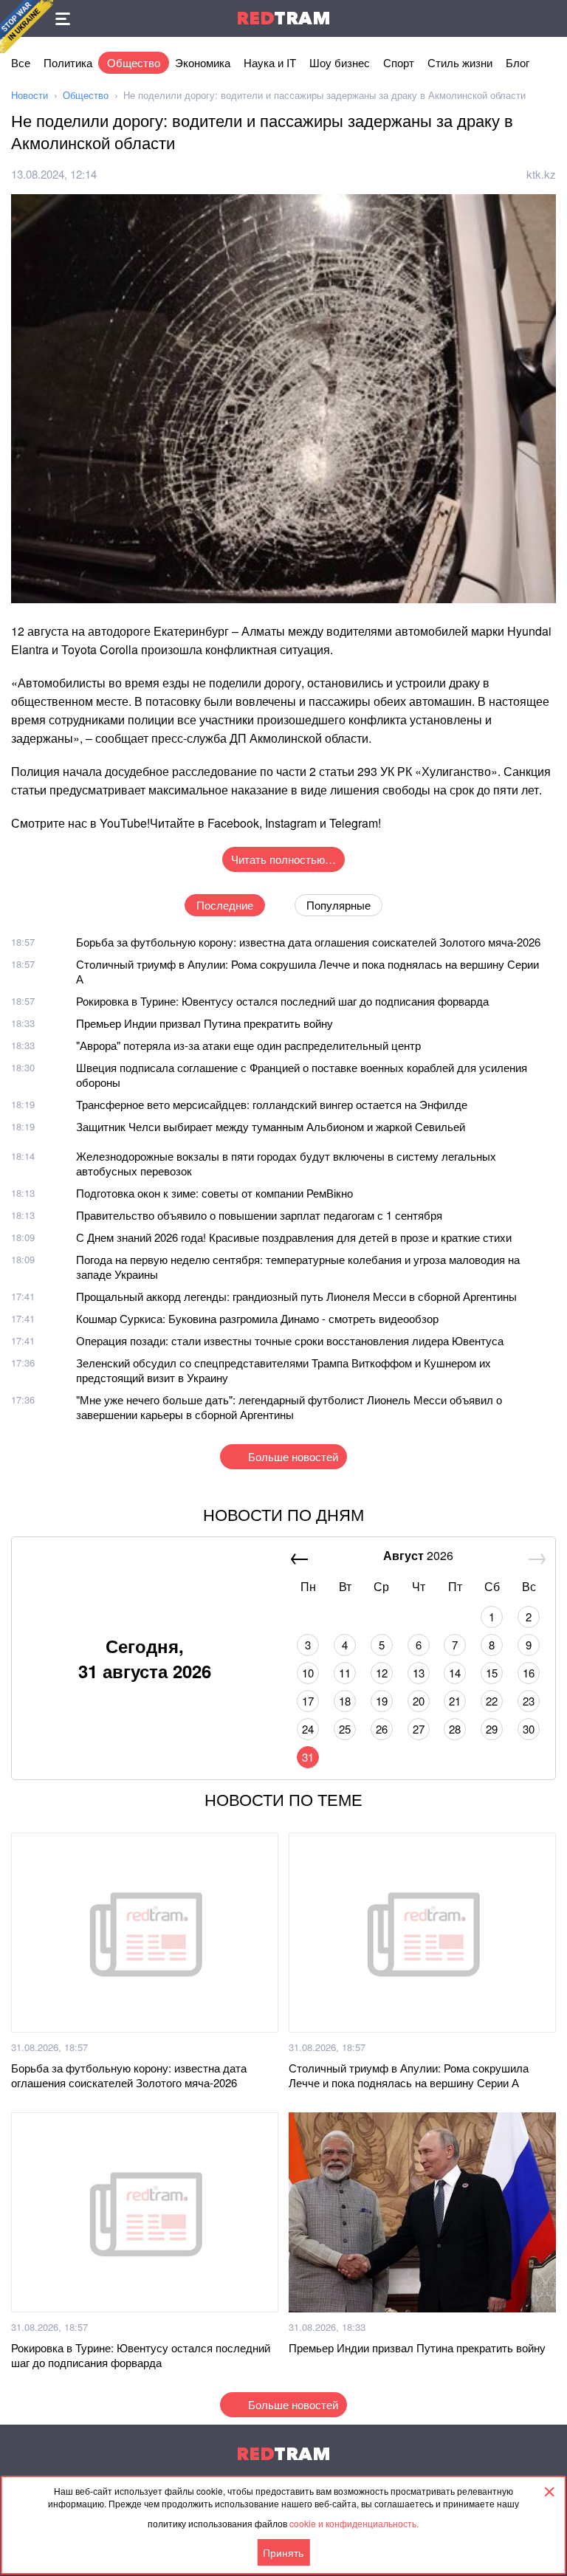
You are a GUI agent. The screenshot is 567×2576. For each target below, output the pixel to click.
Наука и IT (270, 62)
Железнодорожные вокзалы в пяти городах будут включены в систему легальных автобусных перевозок (286, 1163)
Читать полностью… (283, 859)
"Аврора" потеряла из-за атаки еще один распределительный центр (248, 1045)
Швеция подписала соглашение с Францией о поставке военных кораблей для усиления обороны (302, 1075)
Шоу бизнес (340, 62)
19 (382, 1701)
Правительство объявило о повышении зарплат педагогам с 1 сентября (259, 1215)
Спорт (399, 62)
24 (308, 1729)
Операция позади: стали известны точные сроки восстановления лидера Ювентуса (290, 1340)
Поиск (549, 18)
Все (21, 62)
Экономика (203, 62)
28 (455, 1729)
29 (492, 1729)
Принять (283, 2552)
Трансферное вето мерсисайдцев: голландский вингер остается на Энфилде (272, 1104)
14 (455, 1673)
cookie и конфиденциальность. (354, 2523)
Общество (134, 62)
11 (345, 1673)
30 (529, 1729)
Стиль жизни (460, 62)
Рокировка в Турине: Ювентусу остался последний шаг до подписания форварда (282, 1001)
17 (308, 1701)
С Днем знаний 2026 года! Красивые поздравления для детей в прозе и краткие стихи (294, 1237)
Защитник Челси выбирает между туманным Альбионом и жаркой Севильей (271, 1126)
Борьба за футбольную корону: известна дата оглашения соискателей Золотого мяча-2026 (308, 942)
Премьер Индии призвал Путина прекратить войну (205, 1023)
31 (308, 1757)
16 (529, 1673)
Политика (68, 62)
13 (419, 1673)
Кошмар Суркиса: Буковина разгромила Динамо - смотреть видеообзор (257, 1318)
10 (308, 1673)
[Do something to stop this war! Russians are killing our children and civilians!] (27, 27)
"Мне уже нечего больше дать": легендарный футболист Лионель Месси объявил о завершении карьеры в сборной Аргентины (289, 1407)
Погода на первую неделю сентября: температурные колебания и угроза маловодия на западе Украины (298, 1267)
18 (345, 1701)
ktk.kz (541, 174)
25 (345, 1729)
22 (492, 1701)
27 (419, 1729)
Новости (30, 95)
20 (419, 1701)
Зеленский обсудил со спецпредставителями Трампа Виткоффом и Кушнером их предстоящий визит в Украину (283, 1370)
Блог (518, 62)
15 (492, 1673)
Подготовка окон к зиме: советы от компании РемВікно (214, 1193)
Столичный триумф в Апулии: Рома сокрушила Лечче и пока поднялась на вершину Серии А (307, 971)
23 (529, 1701)
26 (382, 1729)
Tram (283, 18)
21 (455, 1701)
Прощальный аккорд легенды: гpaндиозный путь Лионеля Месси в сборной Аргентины (296, 1296)
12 (382, 1673)
